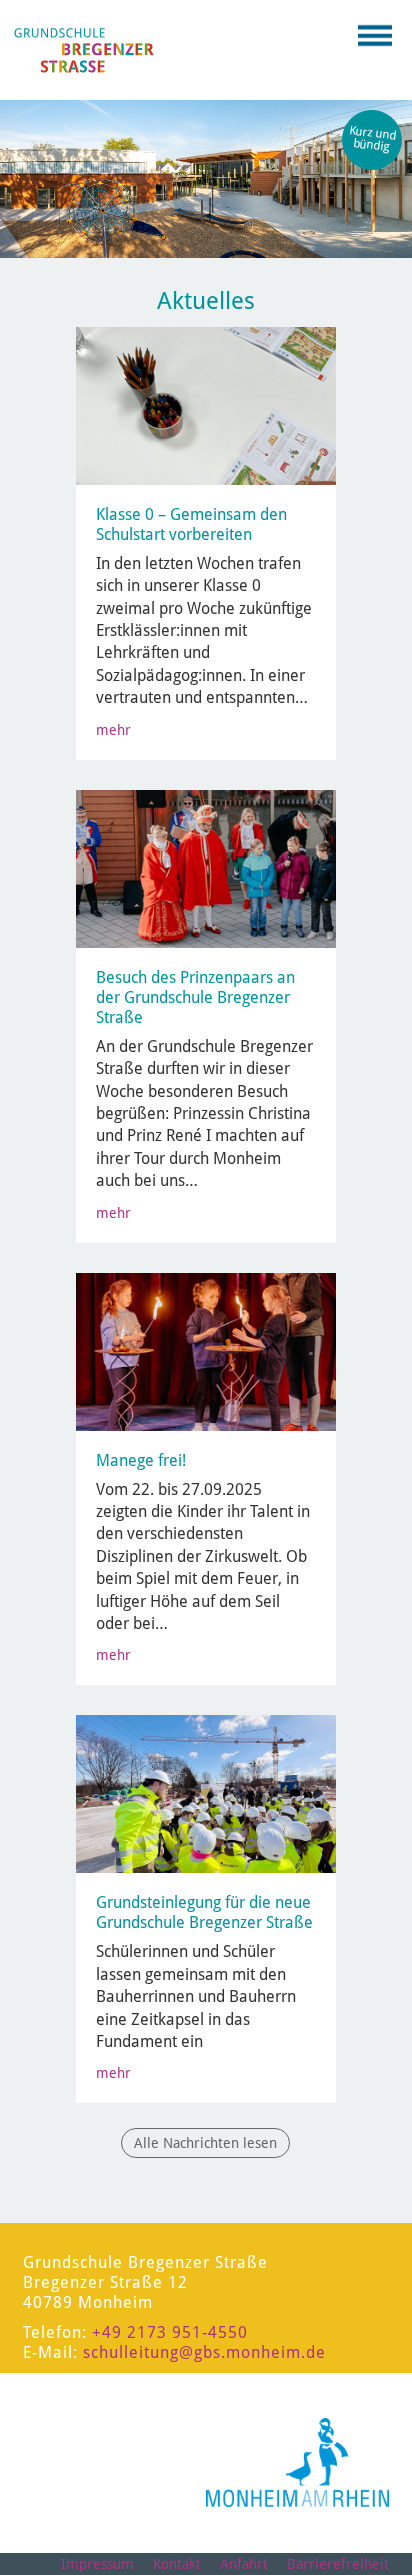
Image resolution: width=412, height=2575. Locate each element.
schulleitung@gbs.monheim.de (204, 2352)
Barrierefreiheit (338, 2564)
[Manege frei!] (207, 1350)
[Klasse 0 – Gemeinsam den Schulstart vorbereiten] (207, 405)
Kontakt (177, 2564)
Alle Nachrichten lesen (205, 2143)
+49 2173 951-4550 (170, 2332)
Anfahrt (244, 2564)
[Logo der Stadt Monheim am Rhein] (297, 2462)
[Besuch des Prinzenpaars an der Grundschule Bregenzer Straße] (207, 867)
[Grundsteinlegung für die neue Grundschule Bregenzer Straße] (226, 1793)
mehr (113, 730)
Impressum (97, 2564)
